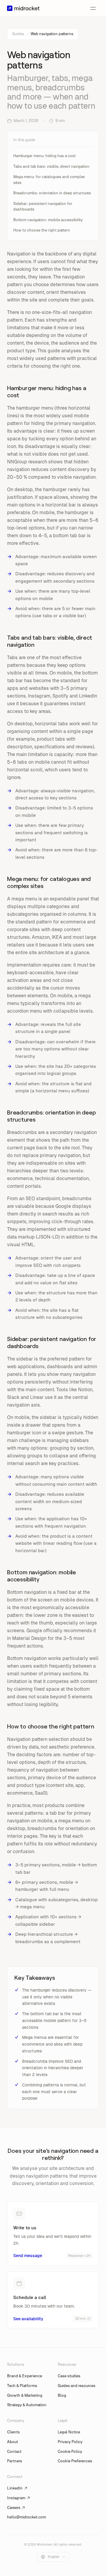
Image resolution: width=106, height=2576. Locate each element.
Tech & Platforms (22, 2386)
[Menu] (93, 8)
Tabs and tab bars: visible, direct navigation (51, 166)
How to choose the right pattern (42, 230)
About (13, 2442)
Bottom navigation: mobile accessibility (48, 220)
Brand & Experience (25, 2376)
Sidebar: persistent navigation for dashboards (43, 207)
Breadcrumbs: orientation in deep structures (52, 193)
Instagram (16, 2498)
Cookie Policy (70, 2452)
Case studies (69, 2376)
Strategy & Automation (27, 2405)
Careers (14, 2508)
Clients (13, 2432)
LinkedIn (15, 2488)
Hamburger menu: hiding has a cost (44, 156)
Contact (14, 2452)
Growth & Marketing (25, 2395)
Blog (62, 2395)
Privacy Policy (70, 2442)
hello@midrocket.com (26, 2517)
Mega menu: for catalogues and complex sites (49, 180)
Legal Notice (69, 2432)
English (54, 2557)
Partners (15, 2461)
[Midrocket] (23, 8)
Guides (18, 34)
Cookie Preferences (75, 2461)
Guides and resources (77, 2386)
